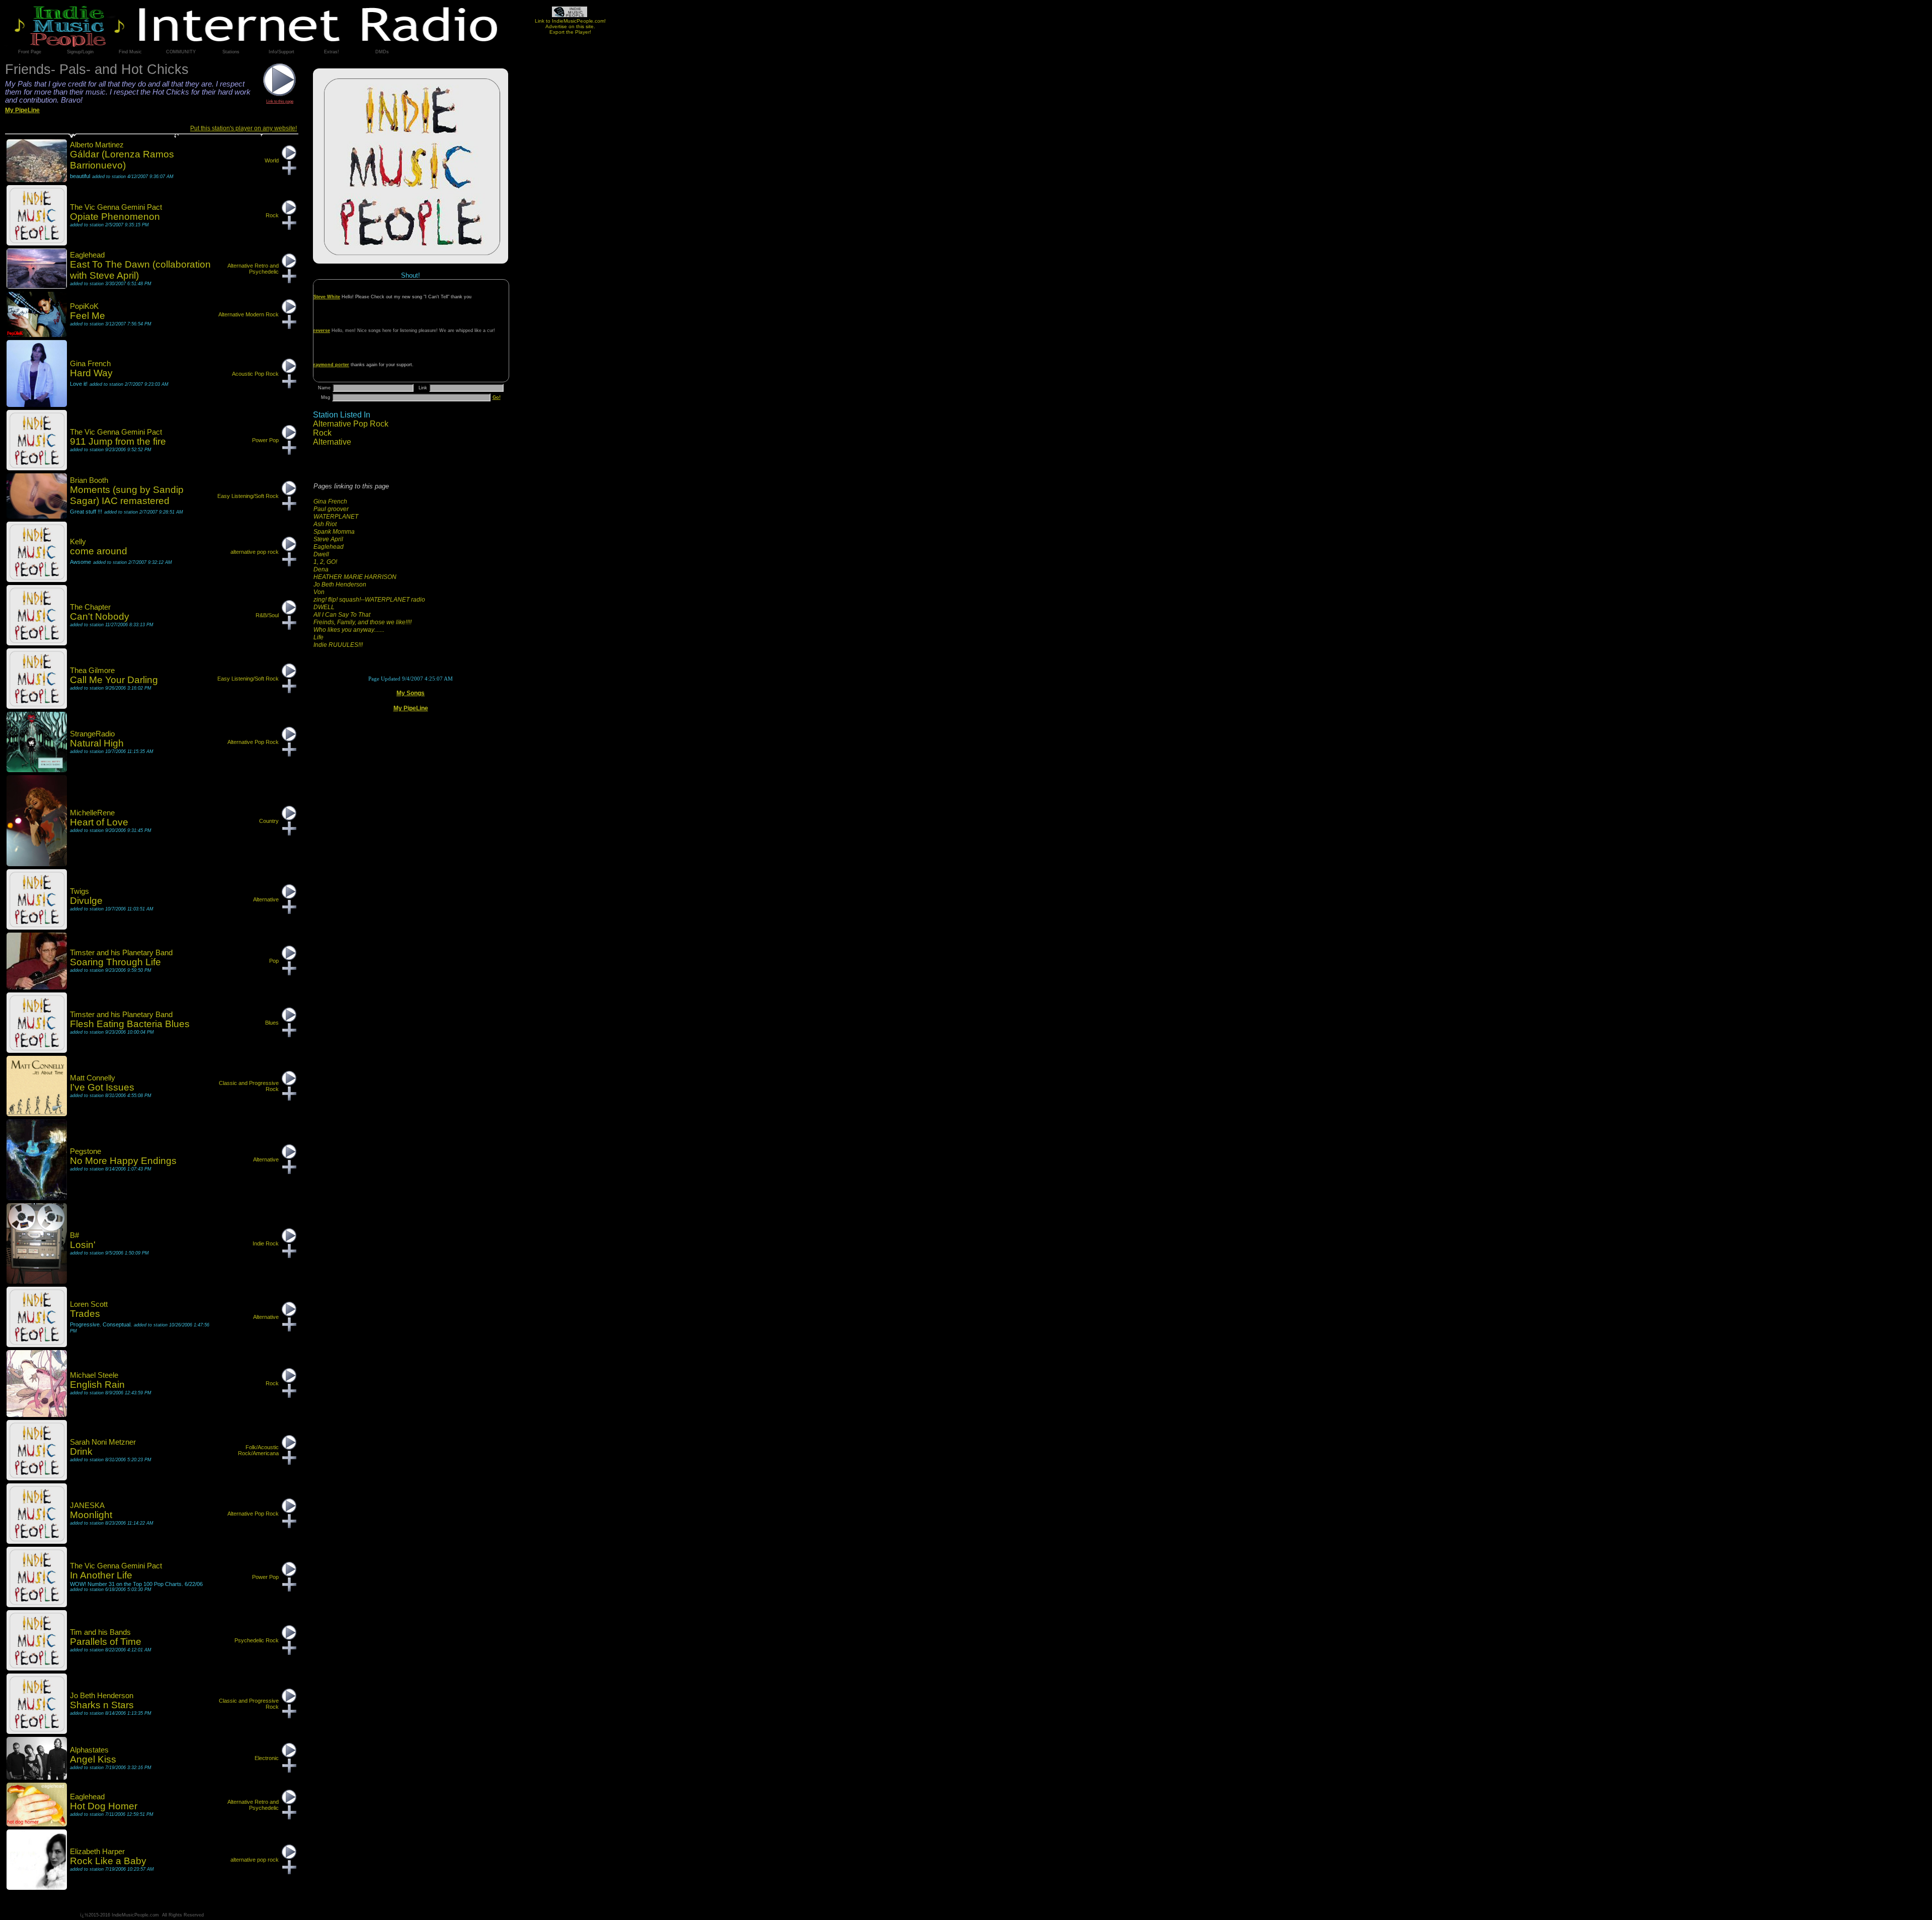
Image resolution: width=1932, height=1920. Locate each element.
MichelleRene (92, 813)
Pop (274, 961)
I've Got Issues (102, 1087)
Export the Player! (570, 32)
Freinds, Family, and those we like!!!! (363, 622)
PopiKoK (84, 306)
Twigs (79, 891)
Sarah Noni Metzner (103, 1442)
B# (74, 1235)
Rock (322, 433)
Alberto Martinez (97, 145)
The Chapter (90, 607)
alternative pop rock (255, 552)
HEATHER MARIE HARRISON (355, 577)
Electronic (267, 1758)
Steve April (328, 539)
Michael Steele (94, 1375)
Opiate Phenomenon (115, 217)
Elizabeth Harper (97, 1852)
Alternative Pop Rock (351, 424)
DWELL (324, 607)
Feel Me (88, 316)
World (272, 160)
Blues (272, 1023)
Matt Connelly (93, 1078)
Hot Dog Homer (104, 1806)
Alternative (332, 442)
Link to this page (280, 101)
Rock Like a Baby (108, 1861)
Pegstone (86, 1151)
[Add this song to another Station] (289, 173)
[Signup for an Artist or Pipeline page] (80, 52)
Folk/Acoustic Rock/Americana (258, 1450)
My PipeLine (411, 708)
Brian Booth (89, 480)
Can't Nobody (100, 616)
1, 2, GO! (325, 562)
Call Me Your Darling (114, 680)
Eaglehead (329, 547)
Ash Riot (325, 524)
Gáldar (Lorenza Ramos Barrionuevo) (122, 160)
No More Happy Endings (123, 1161)
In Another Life (101, 1575)
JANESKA (87, 1506)
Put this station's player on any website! (244, 128)
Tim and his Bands (100, 1632)
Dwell (321, 554)
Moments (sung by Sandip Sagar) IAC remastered (127, 495)
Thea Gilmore (92, 671)
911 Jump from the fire (118, 441)
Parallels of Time (106, 1642)
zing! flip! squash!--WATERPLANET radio (369, 600)
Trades (85, 1314)
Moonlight (91, 1515)
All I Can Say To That (342, 615)
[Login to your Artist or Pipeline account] (30, 52)
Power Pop (265, 440)
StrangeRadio (92, 734)
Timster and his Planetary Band (121, 953)
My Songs (411, 693)
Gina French (330, 502)
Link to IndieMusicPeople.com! (570, 21)
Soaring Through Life (115, 962)
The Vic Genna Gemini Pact (116, 207)
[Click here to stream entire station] (280, 94)
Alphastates (89, 1750)
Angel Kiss (93, 1759)
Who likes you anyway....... (349, 630)
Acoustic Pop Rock (255, 374)
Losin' (83, 1245)
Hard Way (91, 373)
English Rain (97, 1385)
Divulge (86, 901)
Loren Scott (89, 1304)
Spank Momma (334, 532)
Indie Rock (266, 1243)
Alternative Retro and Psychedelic (253, 269)
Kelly (78, 542)
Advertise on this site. (570, 26)
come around (99, 551)
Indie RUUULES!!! (338, 645)
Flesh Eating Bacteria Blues (130, 1024)
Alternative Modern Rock (249, 314)
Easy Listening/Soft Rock (248, 496)
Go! (497, 397)
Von (319, 592)
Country (269, 821)
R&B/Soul (267, 615)
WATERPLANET (336, 517)
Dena (321, 569)
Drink (81, 1451)
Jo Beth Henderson (340, 585)
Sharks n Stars (102, 1705)
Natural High (97, 743)
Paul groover (331, 509)
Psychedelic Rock (257, 1640)
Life (318, 637)
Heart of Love (99, 822)
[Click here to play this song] (289, 158)
